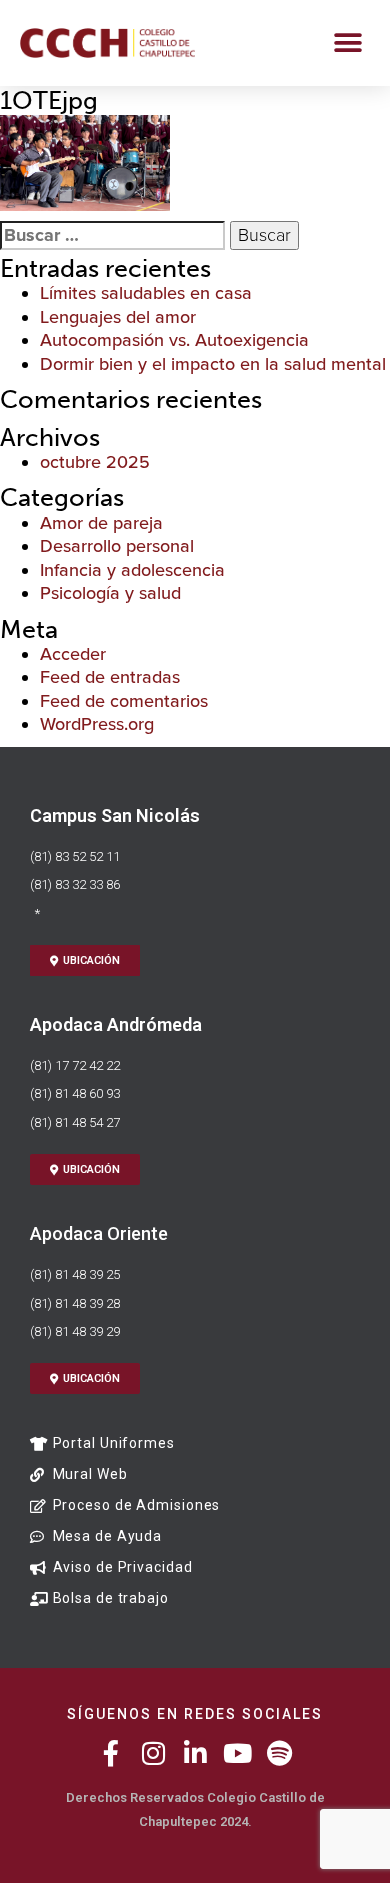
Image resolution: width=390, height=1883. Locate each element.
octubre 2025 (95, 462)
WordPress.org (97, 724)
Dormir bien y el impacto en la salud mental (213, 364)
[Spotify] (279, 1753)
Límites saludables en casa (146, 293)
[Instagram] (153, 1753)
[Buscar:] (112, 235)
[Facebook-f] (111, 1753)
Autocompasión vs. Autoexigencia (174, 340)
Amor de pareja (101, 523)
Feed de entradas (110, 677)
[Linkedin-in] (195, 1753)
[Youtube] (237, 1753)
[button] (347, 42)
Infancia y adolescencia (132, 570)
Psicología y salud (110, 593)
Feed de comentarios (124, 701)
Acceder (73, 654)
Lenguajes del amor (118, 317)
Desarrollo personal (117, 546)
